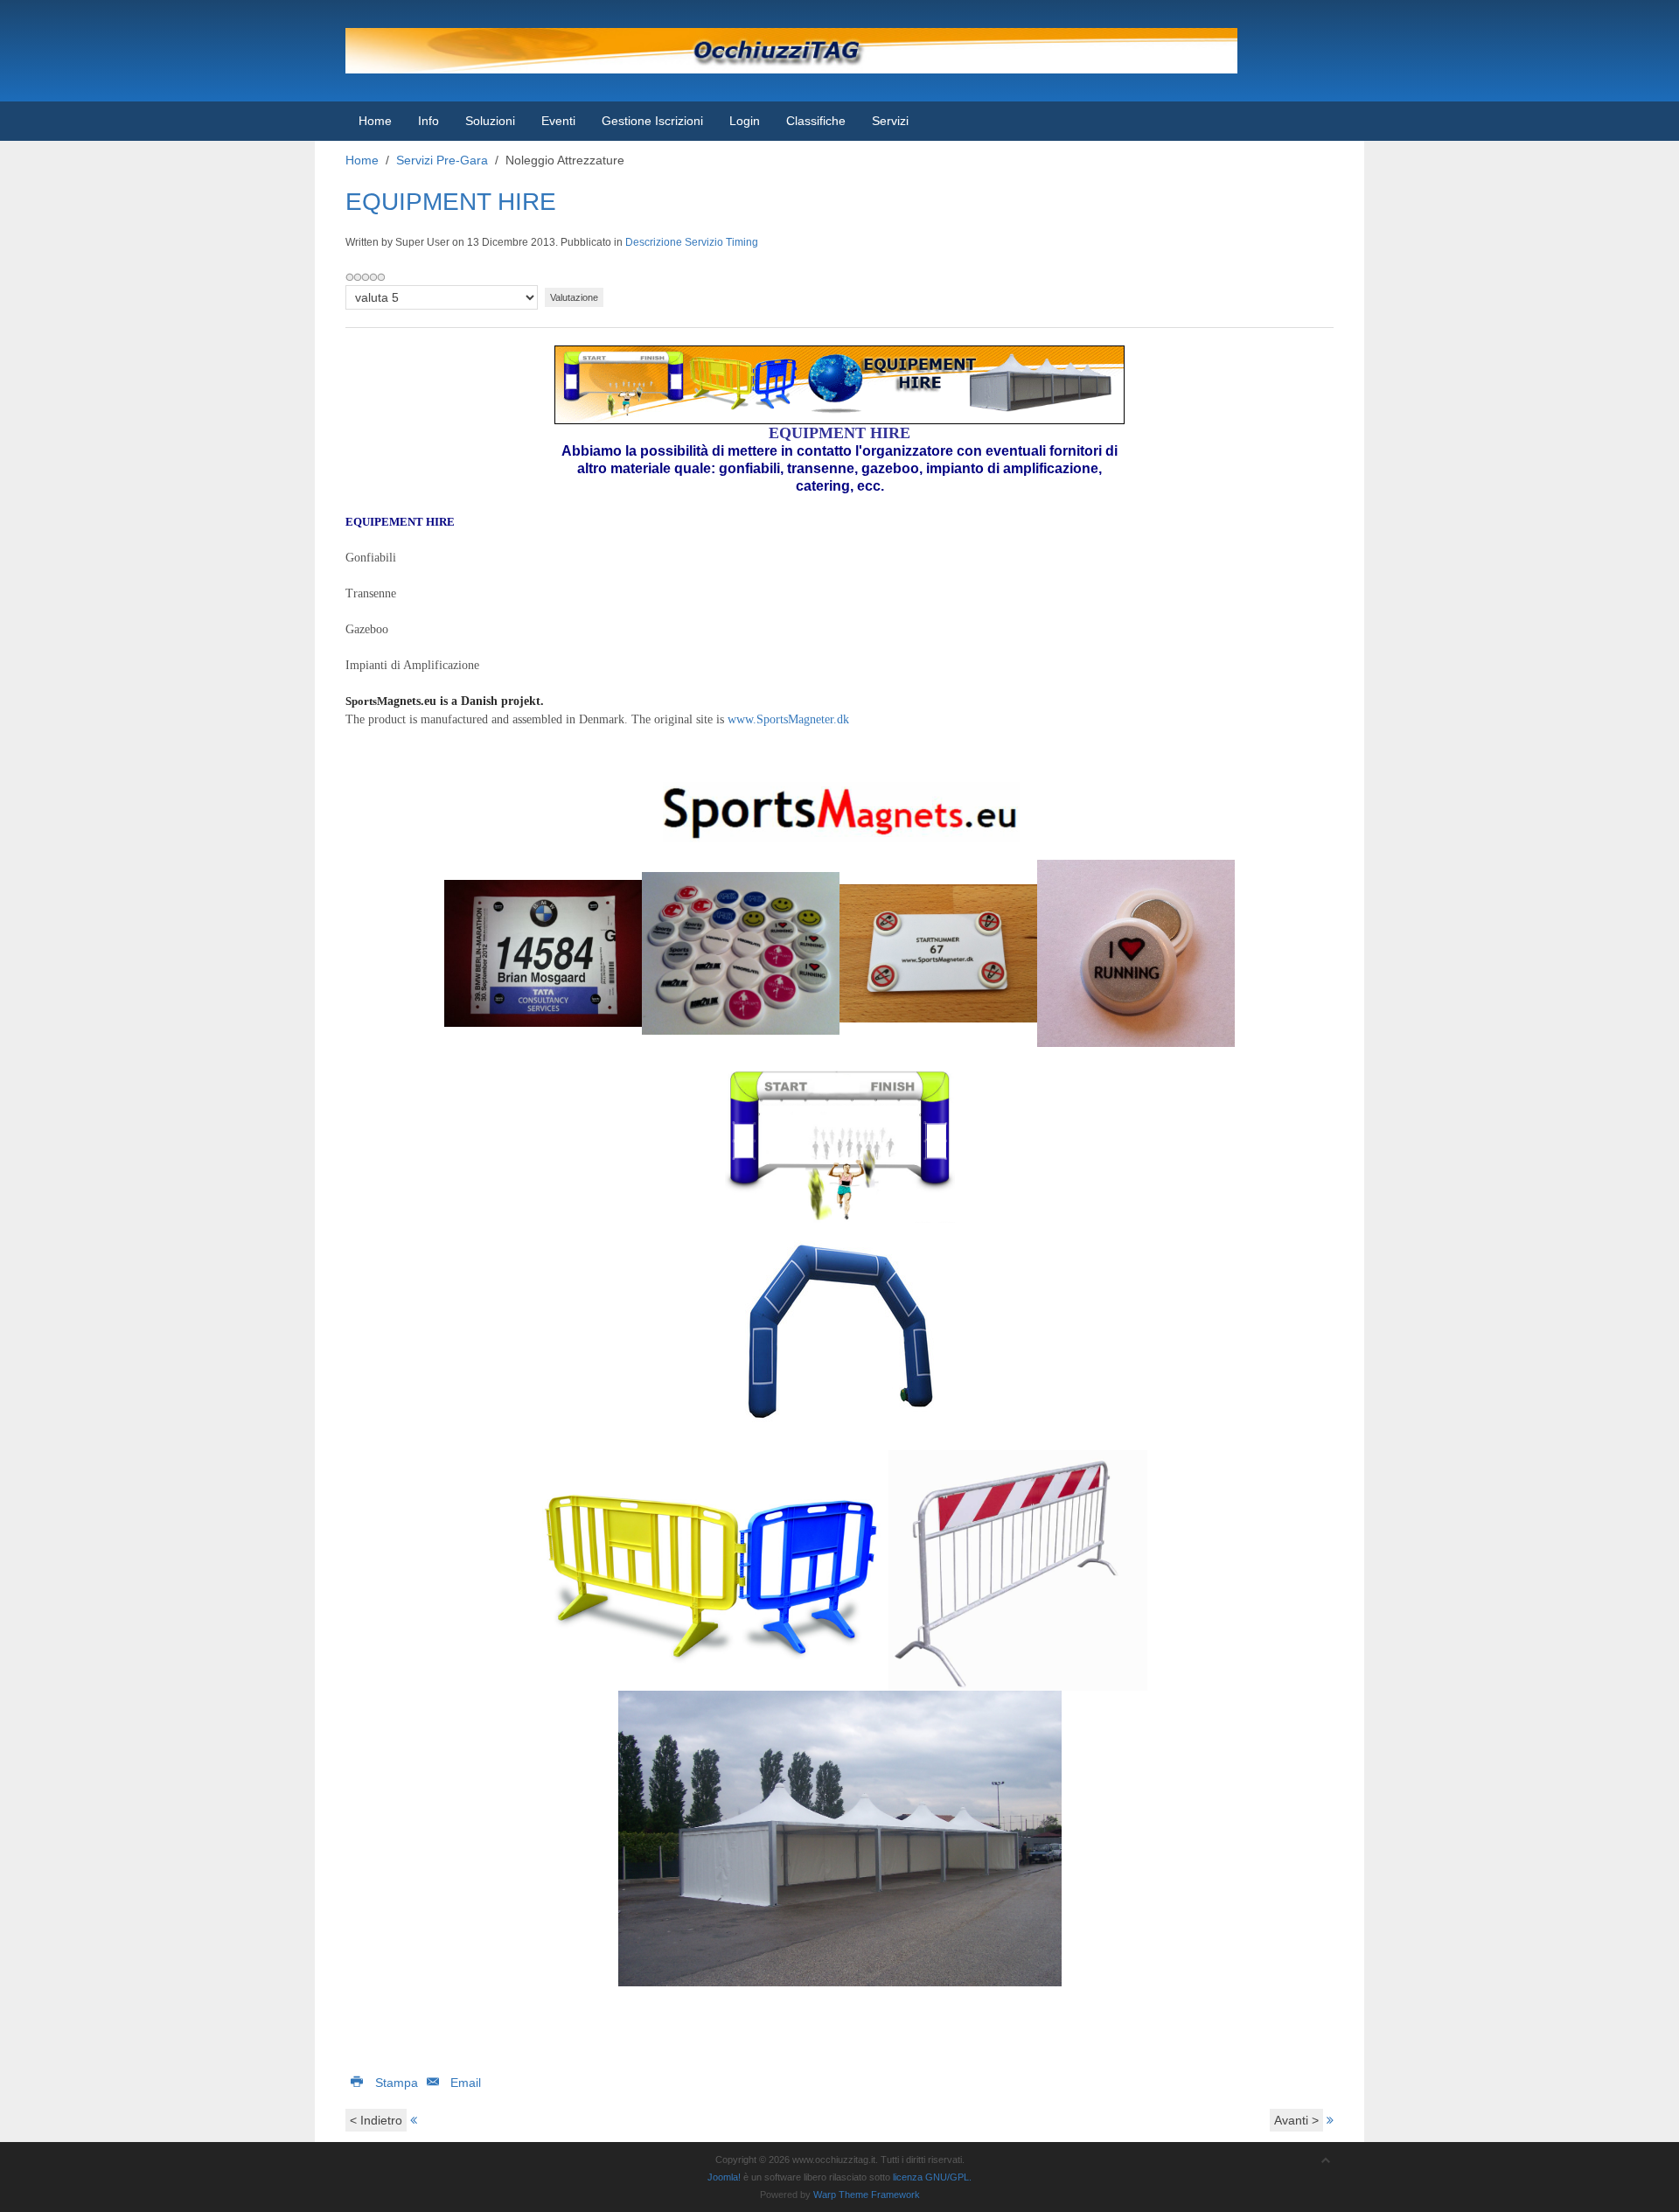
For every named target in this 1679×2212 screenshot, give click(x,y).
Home (375, 121)
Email (464, 2083)
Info (428, 121)
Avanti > (1296, 2120)
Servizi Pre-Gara (442, 160)
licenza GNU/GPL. (932, 2177)
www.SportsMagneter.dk (788, 719)
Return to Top (1632, 2194)
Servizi (890, 121)
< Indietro (376, 2120)
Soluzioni (490, 121)
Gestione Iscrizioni (652, 121)
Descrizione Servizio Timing (692, 242)
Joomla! (724, 2177)
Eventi (558, 121)
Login (745, 121)
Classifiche (816, 121)
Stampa (397, 2083)
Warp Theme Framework (867, 2195)
